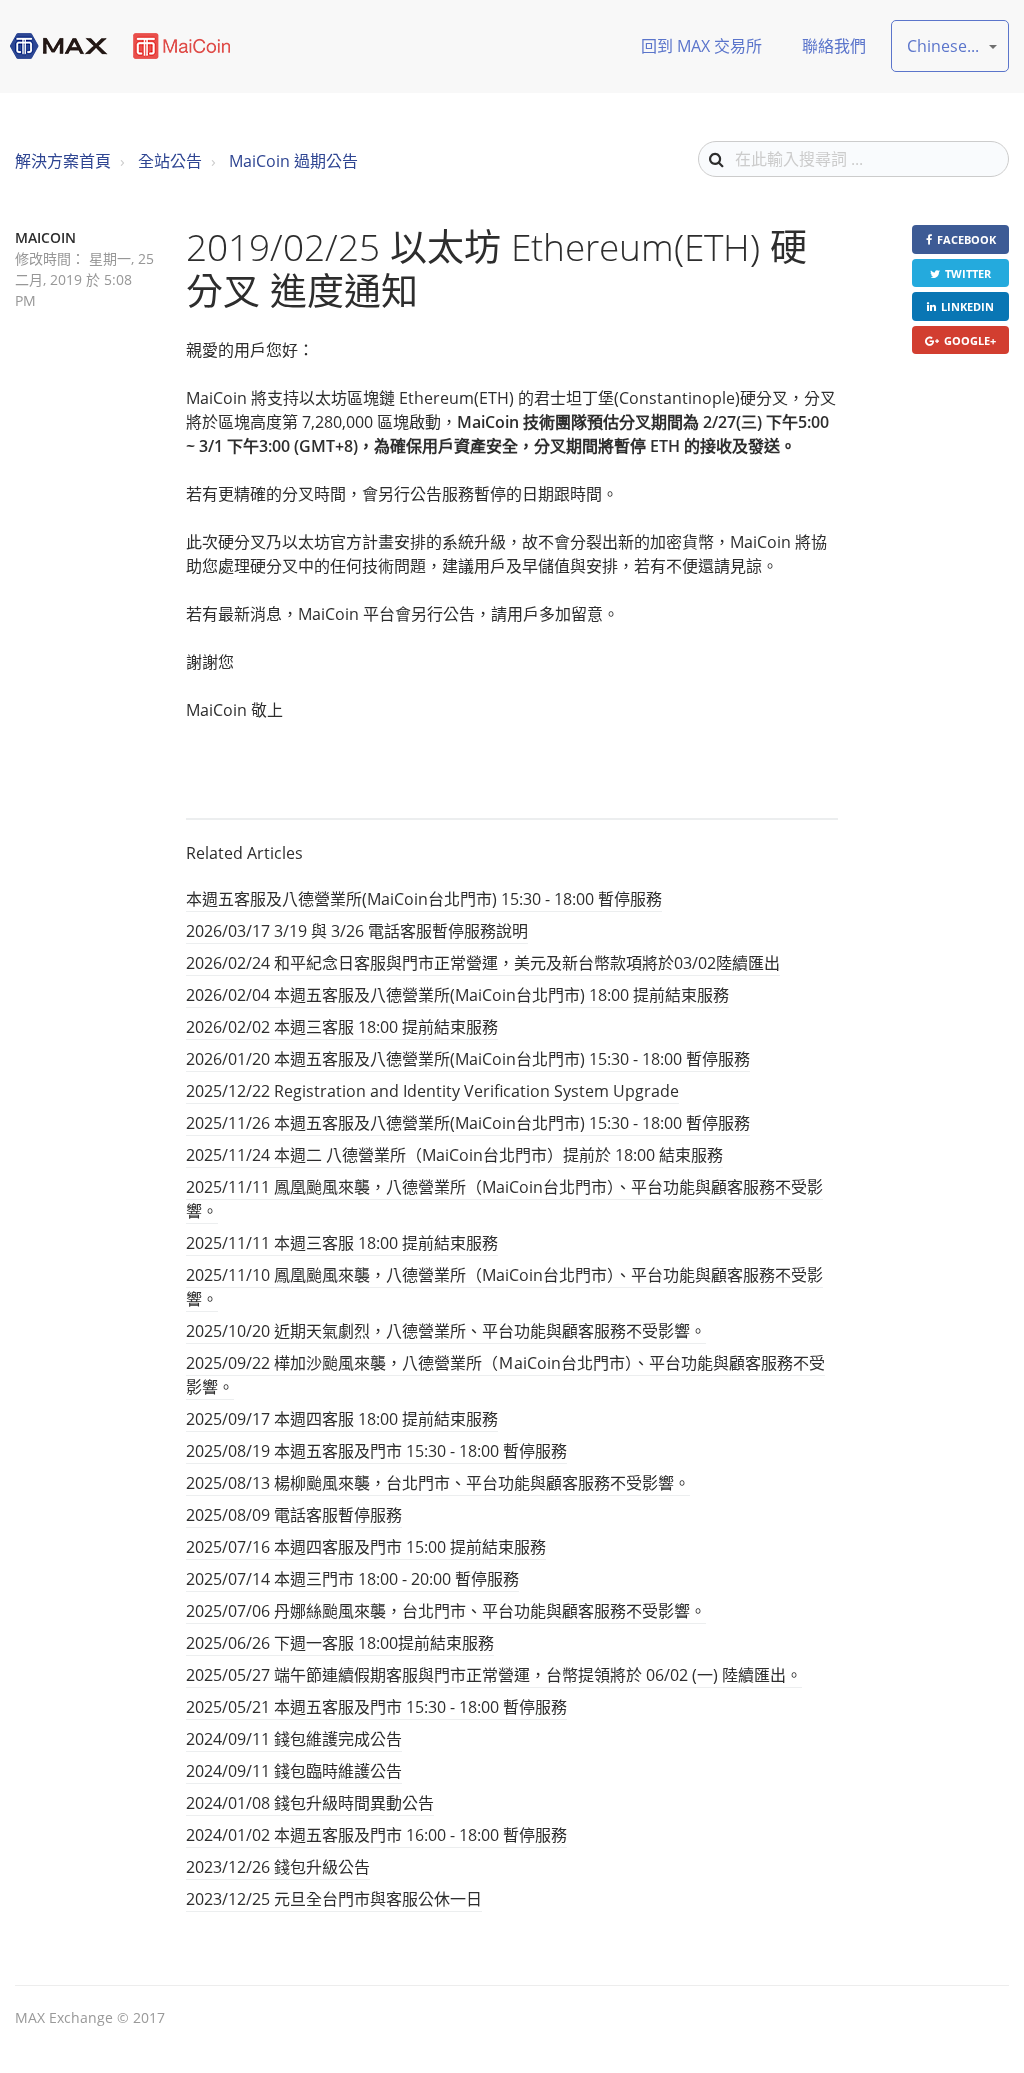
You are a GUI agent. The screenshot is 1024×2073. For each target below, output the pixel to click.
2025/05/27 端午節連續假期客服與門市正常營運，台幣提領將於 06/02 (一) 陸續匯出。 (494, 1675)
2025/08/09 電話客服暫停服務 (294, 1515)
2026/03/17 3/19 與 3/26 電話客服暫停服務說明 (357, 931)
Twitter (968, 273)
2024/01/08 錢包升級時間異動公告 (310, 1803)
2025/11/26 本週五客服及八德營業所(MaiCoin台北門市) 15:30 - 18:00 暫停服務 (468, 1123)
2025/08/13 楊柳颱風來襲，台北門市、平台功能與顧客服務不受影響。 (438, 1483)
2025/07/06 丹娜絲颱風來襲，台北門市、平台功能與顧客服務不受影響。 (446, 1611)
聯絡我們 (834, 46)
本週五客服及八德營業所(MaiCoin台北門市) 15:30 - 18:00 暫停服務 (424, 899)
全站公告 (170, 161)
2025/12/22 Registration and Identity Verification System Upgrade (432, 1091)
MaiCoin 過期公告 (293, 161)
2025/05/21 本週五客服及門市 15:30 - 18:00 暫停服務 (376, 1707)
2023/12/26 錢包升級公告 (278, 1867)
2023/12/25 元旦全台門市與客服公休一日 (334, 1899)
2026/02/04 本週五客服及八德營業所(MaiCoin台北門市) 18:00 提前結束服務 (457, 995)
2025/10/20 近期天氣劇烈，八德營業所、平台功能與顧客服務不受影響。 (446, 1331)
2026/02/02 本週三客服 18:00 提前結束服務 (342, 1027)
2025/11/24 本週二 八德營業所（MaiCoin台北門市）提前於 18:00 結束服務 (454, 1155)
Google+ (970, 340)
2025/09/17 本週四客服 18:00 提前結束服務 (342, 1419)
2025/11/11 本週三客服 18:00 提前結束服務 (342, 1243)
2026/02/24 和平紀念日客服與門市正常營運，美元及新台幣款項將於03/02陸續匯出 (483, 963)
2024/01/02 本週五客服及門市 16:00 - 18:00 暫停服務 (376, 1835)
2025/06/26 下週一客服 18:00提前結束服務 (340, 1643)
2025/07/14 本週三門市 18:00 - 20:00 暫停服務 (352, 1579)
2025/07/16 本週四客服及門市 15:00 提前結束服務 (366, 1547)
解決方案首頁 (63, 161)
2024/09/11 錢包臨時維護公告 (294, 1771)
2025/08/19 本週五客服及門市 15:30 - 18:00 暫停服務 (376, 1451)
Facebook (966, 239)
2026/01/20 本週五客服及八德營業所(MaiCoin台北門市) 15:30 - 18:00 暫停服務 (468, 1059)
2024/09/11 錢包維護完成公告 (294, 1739)
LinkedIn (967, 306)
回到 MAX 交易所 (701, 46)
